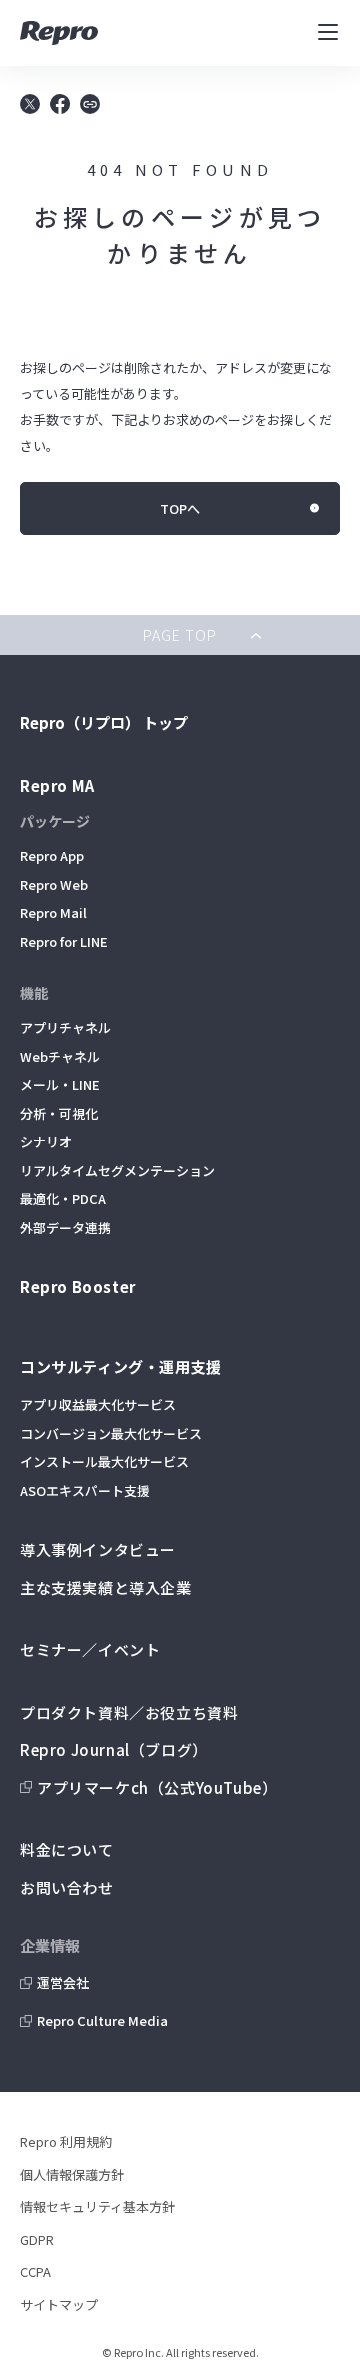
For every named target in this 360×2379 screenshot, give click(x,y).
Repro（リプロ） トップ (104, 722)
